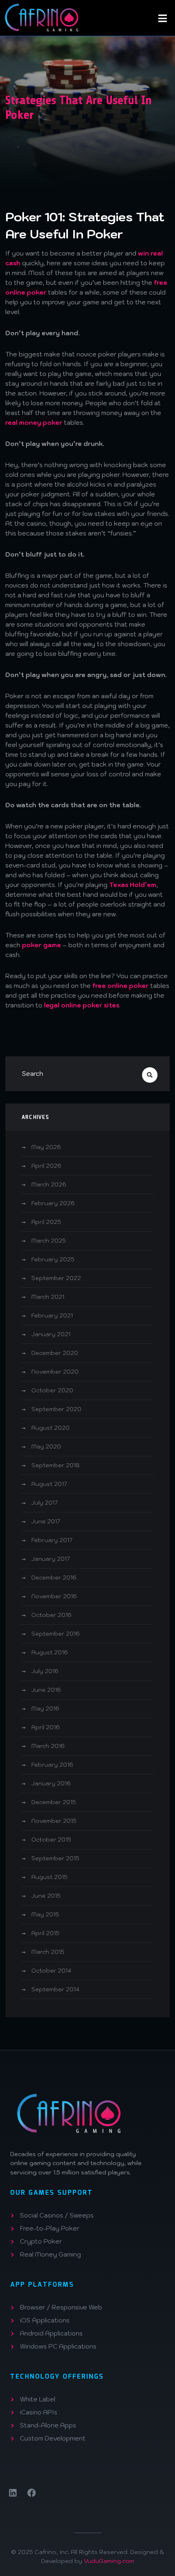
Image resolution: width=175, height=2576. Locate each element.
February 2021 (52, 1315)
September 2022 (56, 1278)
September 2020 (56, 1409)
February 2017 (52, 1540)
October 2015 (51, 1840)
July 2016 (45, 1671)
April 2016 (46, 1727)
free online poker (120, 986)
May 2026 (46, 1147)
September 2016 (56, 1634)
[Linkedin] (13, 2493)
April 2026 (46, 1166)
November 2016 (54, 1596)
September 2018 (56, 1465)
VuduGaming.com (109, 2561)
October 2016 (51, 1615)
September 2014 (55, 1989)
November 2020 (55, 1372)
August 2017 (49, 1484)
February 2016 (52, 1765)
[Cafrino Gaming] (41, 17)
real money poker (34, 423)
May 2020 (46, 1446)
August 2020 (50, 1428)
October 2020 (52, 1390)
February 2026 (53, 1203)
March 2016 (48, 1746)
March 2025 (49, 1241)
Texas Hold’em (133, 885)
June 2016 (46, 1690)
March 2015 (48, 1952)
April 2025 (46, 1222)
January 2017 (51, 1559)
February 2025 (53, 1259)
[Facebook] (32, 2493)
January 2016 (51, 1783)
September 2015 (55, 1858)
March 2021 (48, 1297)
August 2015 (49, 1877)
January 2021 (51, 1334)
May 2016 (45, 1709)
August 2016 (50, 1652)
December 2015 (54, 1802)
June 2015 (46, 1896)
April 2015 (45, 1933)
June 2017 (46, 1521)
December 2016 (54, 1577)
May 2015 (45, 1914)
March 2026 (49, 1184)
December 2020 (55, 1353)
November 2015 (54, 1821)
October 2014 (51, 1971)
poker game (42, 945)
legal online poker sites (82, 1005)
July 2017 (45, 1503)
